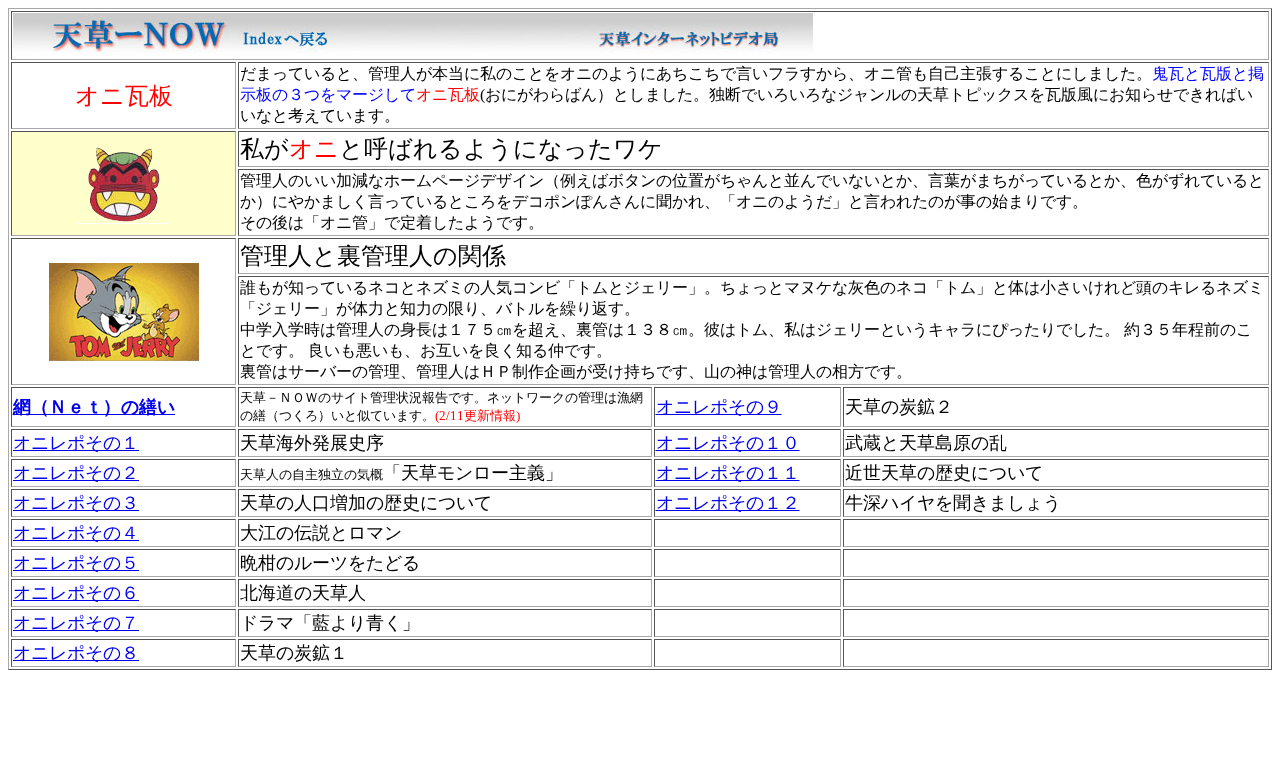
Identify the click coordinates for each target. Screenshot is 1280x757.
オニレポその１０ (728, 443)
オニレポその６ (76, 593)
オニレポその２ (76, 473)
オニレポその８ (76, 653)
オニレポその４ (76, 533)
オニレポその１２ (728, 503)
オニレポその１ (76, 443)
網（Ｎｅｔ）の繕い (94, 407)
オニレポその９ (719, 407)
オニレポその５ (76, 563)
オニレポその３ (76, 503)
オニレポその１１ (728, 473)
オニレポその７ (76, 623)
